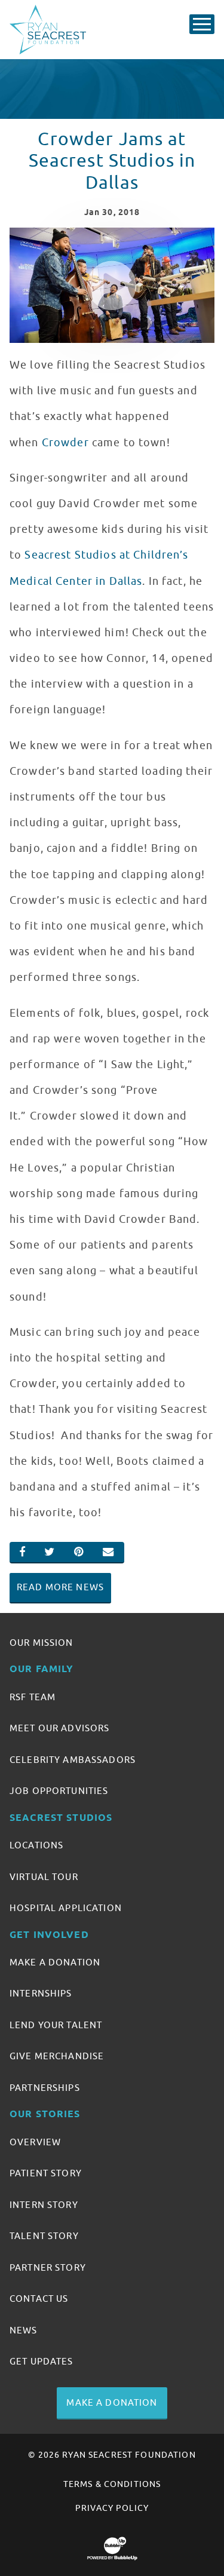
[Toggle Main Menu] (202, 24)
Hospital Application (66, 1908)
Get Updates (42, 2362)
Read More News (60, 1587)
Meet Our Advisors (59, 1728)
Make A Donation (55, 1962)
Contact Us (39, 2299)
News (24, 2330)
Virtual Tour (44, 1877)
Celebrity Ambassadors (73, 1760)
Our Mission (42, 1643)
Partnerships (45, 2088)
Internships (41, 1994)
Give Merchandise (57, 2056)
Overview (35, 2142)
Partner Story (48, 2268)
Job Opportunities (59, 1791)
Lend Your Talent (56, 2025)
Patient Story (46, 2173)
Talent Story (44, 2236)
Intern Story (44, 2205)
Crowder (65, 443)
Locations (36, 1845)
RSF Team (33, 1697)
